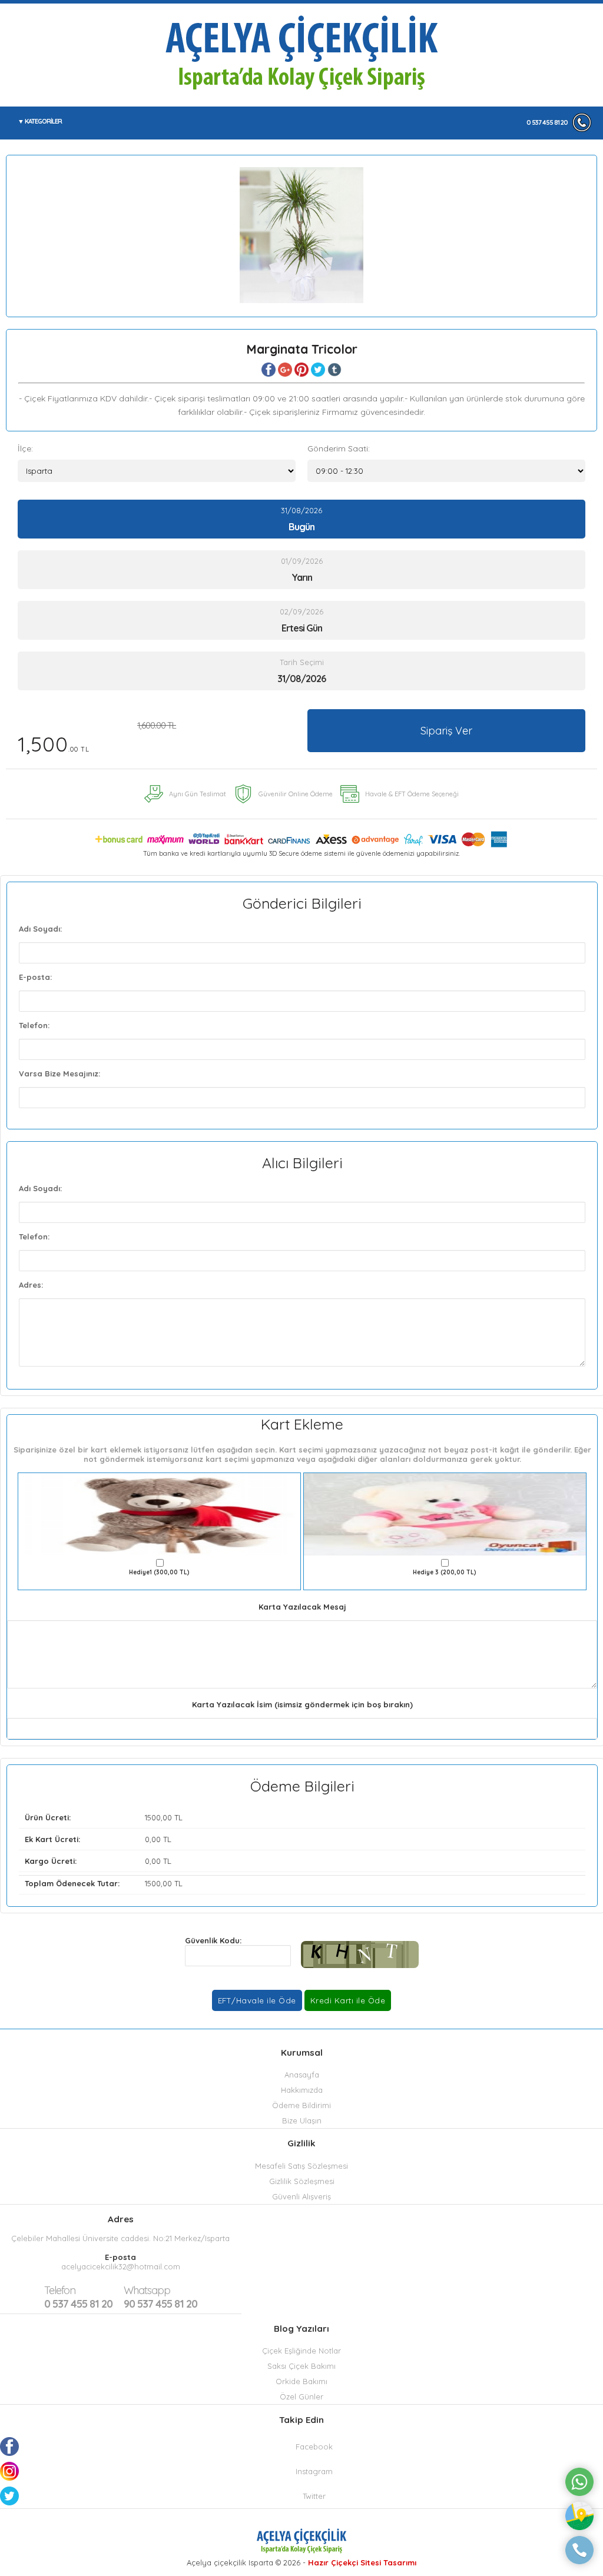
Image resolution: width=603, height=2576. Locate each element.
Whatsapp (147, 2290)
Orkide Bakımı (301, 2381)
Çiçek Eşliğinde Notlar (301, 2351)
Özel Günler (301, 2396)
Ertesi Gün (302, 628)
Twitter (314, 2496)
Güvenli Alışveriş (301, 2196)
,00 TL (104, 1817)
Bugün (301, 527)
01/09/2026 (302, 570)
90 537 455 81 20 (160, 2297)
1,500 (97, 738)
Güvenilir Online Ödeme (296, 794)
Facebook (314, 2447)
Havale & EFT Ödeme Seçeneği (412, 794)
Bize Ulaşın (302, 2120)
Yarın (302, 577)
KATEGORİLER (43, 121)
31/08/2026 (301, 519)
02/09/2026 (301, 620)
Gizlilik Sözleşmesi (302, 2181)
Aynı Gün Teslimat (198, 794)
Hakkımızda (302, 2090)
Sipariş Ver (446, 731)
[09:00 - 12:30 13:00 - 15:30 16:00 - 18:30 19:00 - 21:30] (446, 471)
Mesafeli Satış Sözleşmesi (301, 2166)
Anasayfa (302, 2075)
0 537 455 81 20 (547, 122)
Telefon (60, 2290)
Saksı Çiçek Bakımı (301, 2366)
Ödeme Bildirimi (301, 2105)
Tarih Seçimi (302, 662)
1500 (153, 1817)
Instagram (314, 2471)
